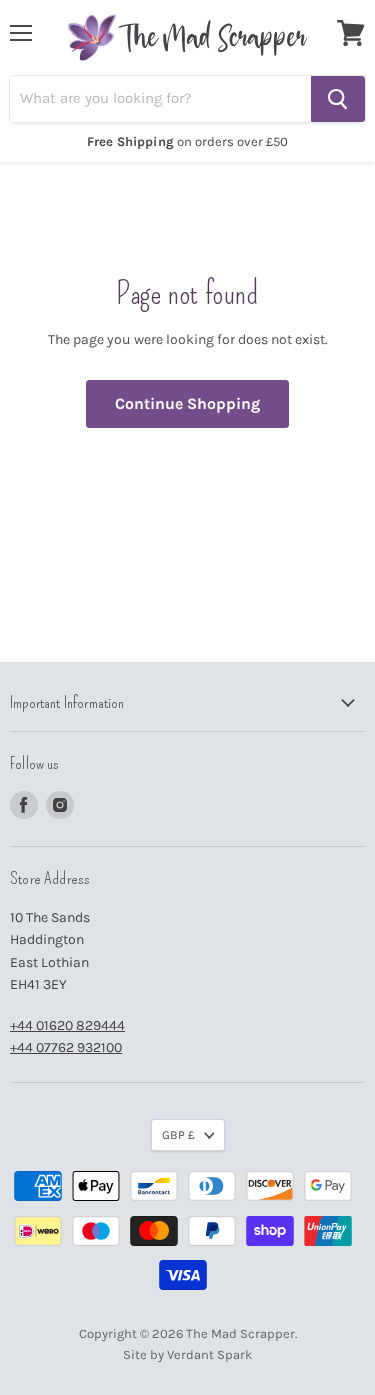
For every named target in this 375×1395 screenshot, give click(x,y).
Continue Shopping (187, 403)
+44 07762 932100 (66, 1047)
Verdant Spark (209, 1354)
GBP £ (178, 1135)
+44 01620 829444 (67, 1025)
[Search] (338, 99)
